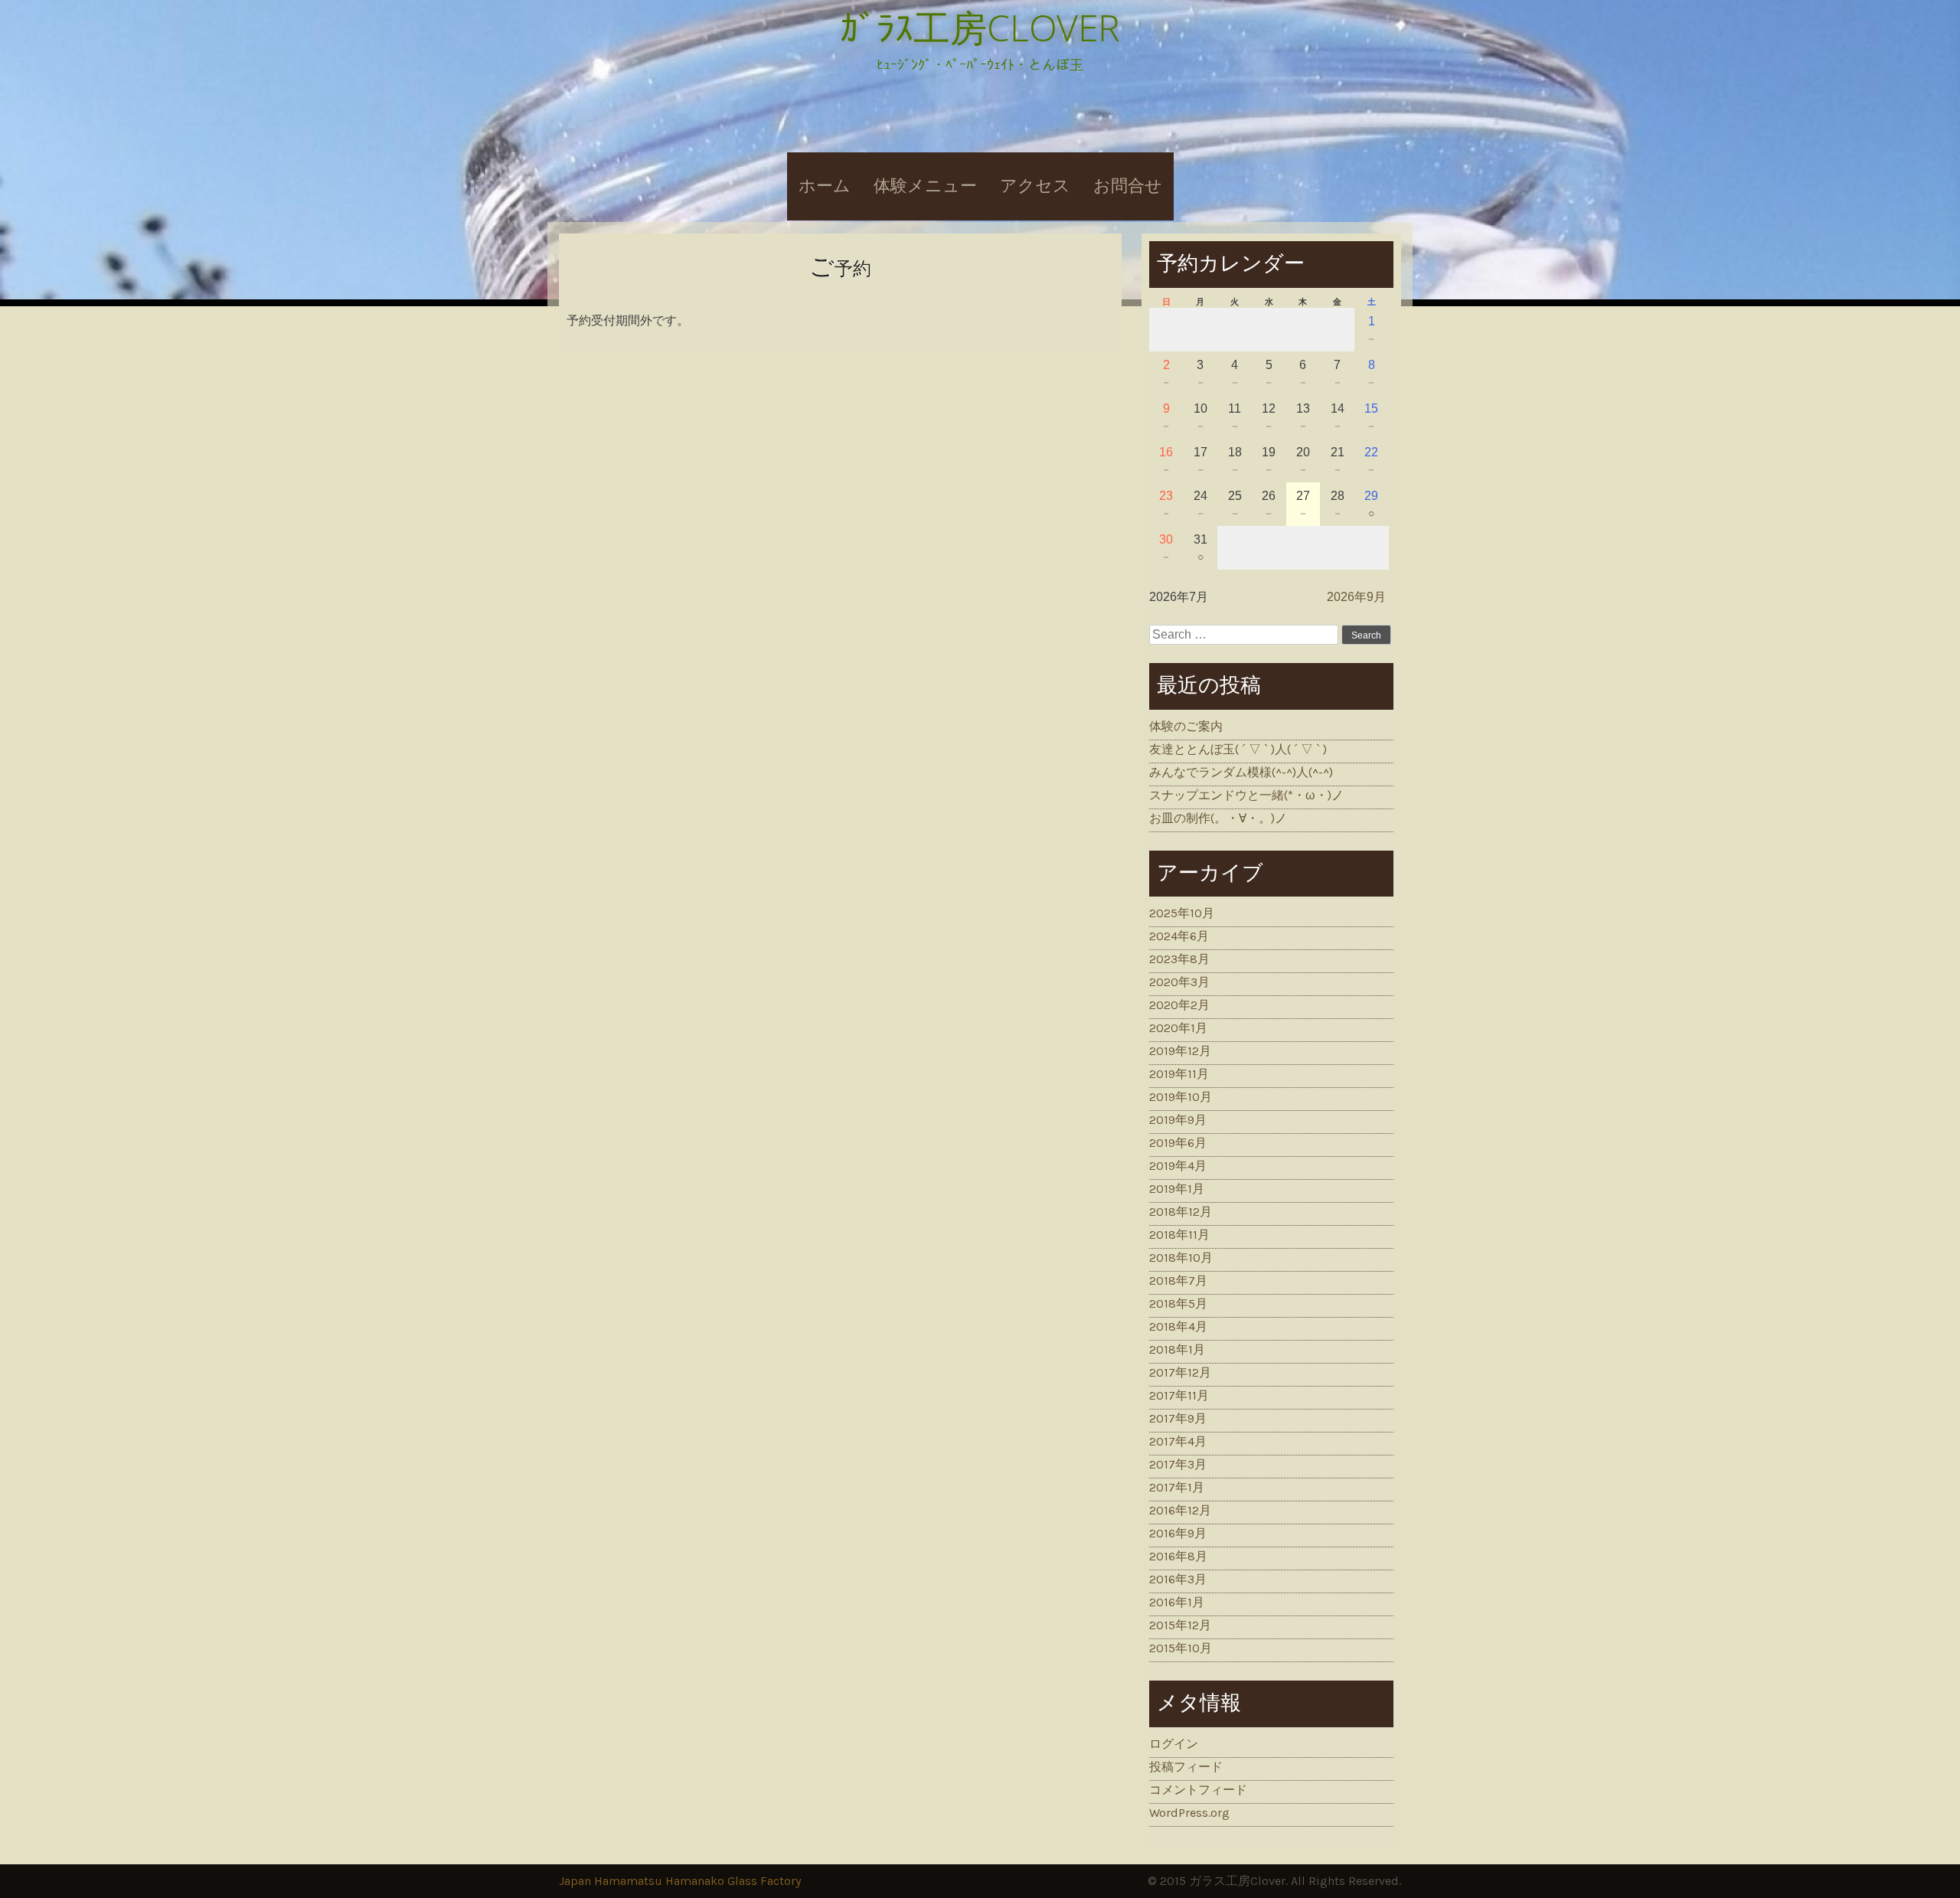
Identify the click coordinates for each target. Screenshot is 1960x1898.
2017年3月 (1178, 1464)
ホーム (825, 186)
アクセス (1035, 186)
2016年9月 (1178, 1533)
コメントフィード (1198, 1790)
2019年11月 (1179, 1074)
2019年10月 (1181, 1097)
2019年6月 (1178, 1143)
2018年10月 (1181, 1258)
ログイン (1174, 1744)
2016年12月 (1180, 1510)
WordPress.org (1189, 1813)
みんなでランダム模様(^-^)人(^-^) (1241, 772)
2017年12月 (1180, 1372)
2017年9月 (1178, 1418)
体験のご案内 (1186, 726)
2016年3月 (1178, 1579)
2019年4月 (1178, 1166)
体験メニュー (925, 186)
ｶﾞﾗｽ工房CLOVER (980, 27)
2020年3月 (1179, 982)
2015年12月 (1180, 1625)
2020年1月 (1178, 1028)
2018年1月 (1177, 1349)
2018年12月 (1181, 1212)
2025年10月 (1182, 913)
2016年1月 (1177, 1602)
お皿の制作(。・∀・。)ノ (1218, 818)
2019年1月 (1177, 1189)
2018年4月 (1178, 1326)
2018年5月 (1178, 1303)
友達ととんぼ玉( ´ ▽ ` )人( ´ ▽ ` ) (1238, 749)
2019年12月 (1180, 1051)
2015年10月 (1181, 1648)
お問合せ (1128, 186)
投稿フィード (1186, 1767)
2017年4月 (1178, 1441)
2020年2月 (1179, 1005)
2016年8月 (1178, 1556)
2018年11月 (1179, 1235)
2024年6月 (1179, 936)
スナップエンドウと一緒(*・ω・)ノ (1246, 795)
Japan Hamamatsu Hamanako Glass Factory (680, 1881)
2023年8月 (1179, 959)
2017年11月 (1179, 1395)
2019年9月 (1178, 1120)
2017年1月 (1177, 1487)
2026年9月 (1356, 597)
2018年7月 (1178, 1281)
